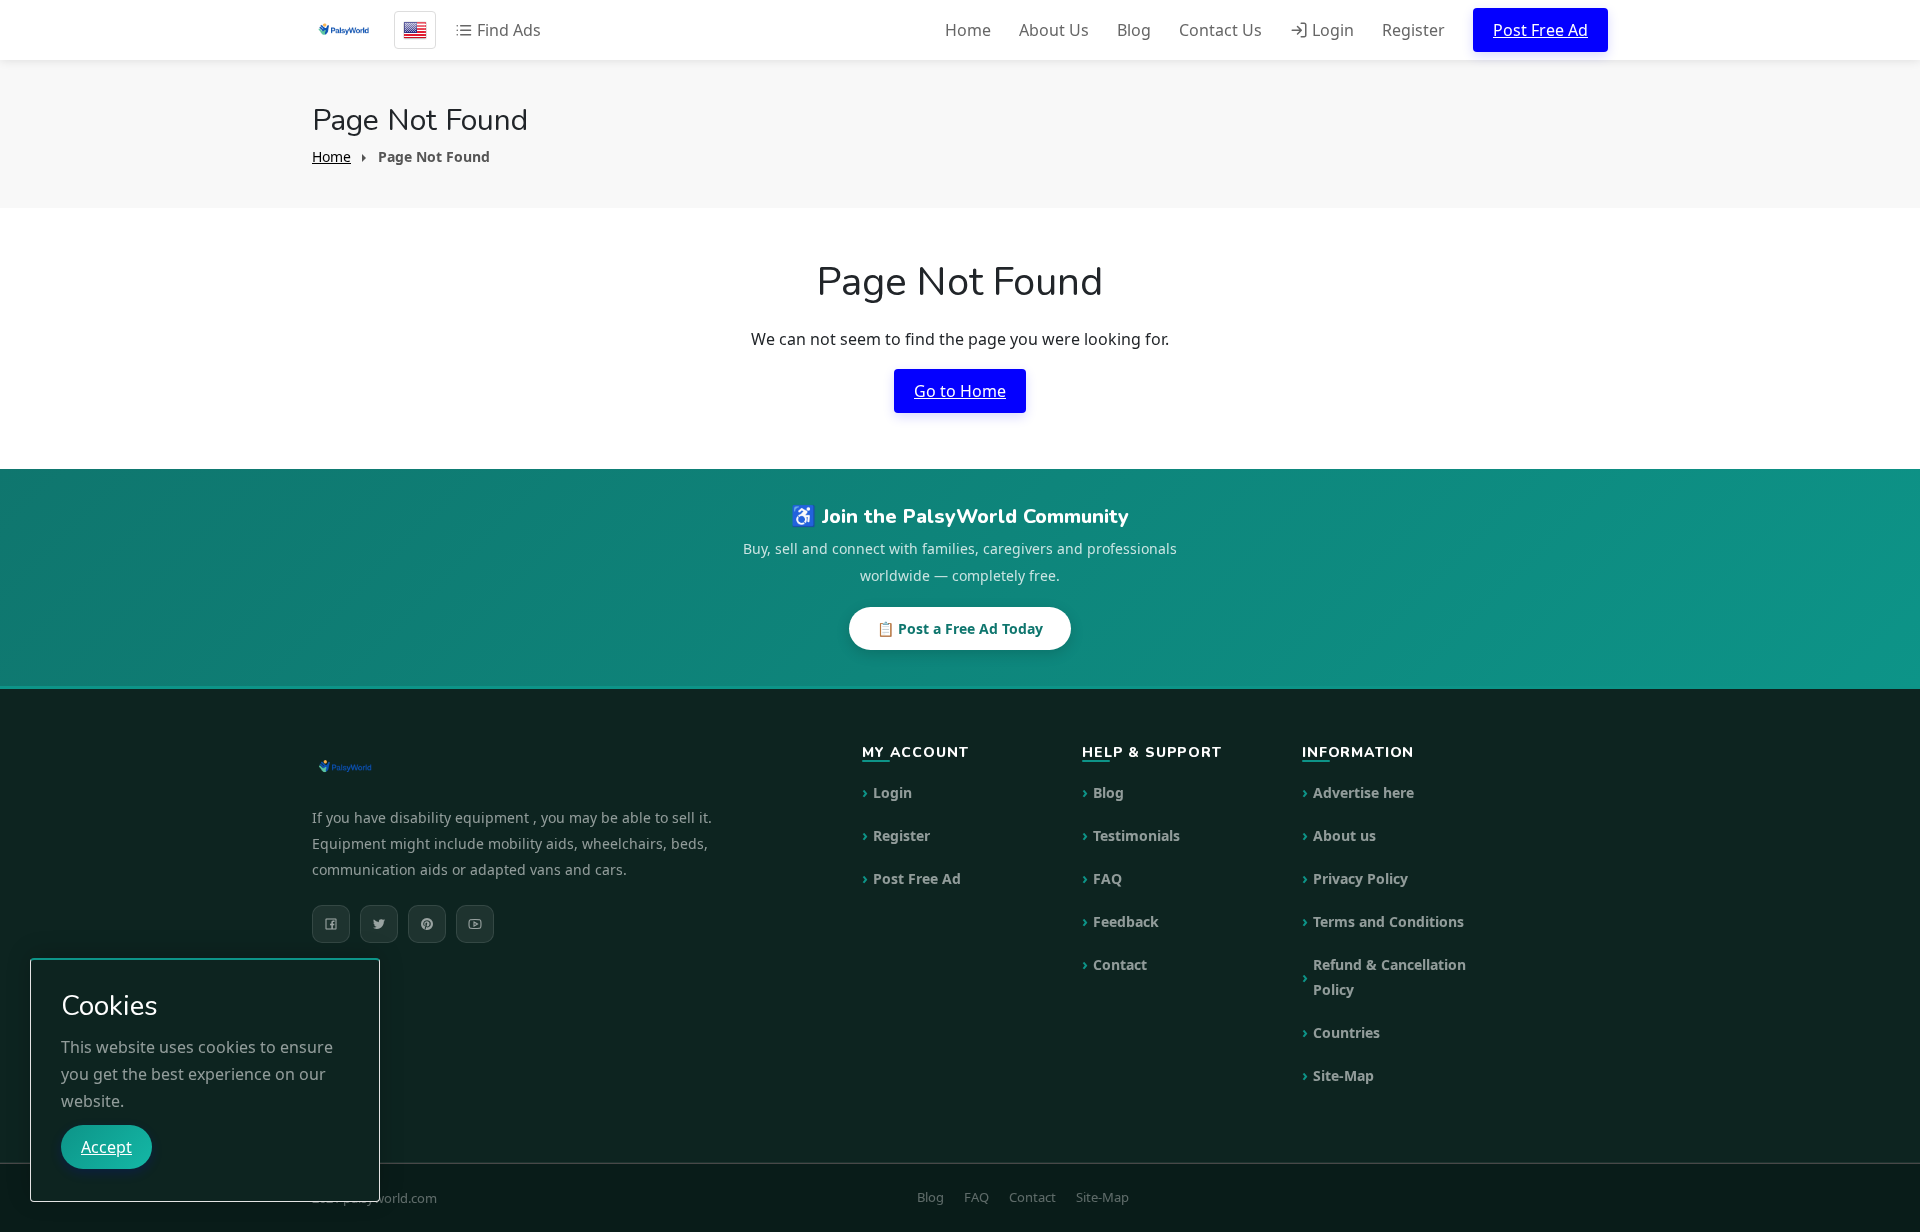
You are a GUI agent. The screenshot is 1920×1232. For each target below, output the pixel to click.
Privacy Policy (1360, 878)
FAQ (1107, 878)
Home (968, 30)
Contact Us (1220, 30)
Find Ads (507, 30)
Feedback (1126, 921)
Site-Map (1343, 1075)
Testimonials (1136, 835)
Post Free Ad (1540, 30)
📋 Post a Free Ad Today (960, 628)
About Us (1054, 30)
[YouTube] (475, 924)
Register (1413, 30)
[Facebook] (331, 924)
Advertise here (1363, 792)
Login (1331, 30)
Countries (1346, 1032)
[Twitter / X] (379, 924)
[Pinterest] (427, 924)
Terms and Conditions (1388, 921)
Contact (1120, 964)
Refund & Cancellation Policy (1389, 977)
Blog (1134, 30)
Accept (106, 1147)
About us (1344, 835)
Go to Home (960, 391)
